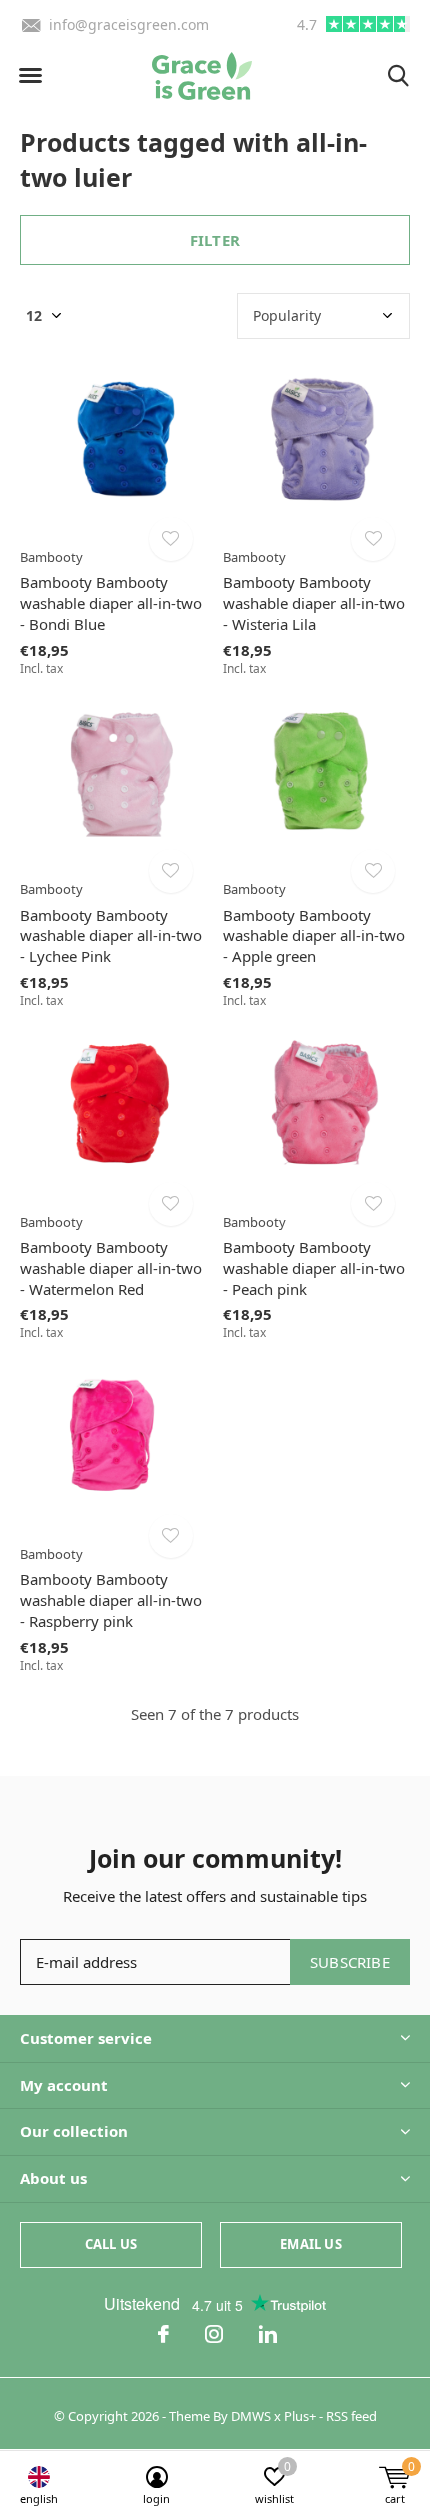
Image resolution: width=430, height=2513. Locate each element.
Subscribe (350, 1962)
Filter (215, 240)
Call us (111, 2244)
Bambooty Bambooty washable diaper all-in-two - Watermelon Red (111, 1268)
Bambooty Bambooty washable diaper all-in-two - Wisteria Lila (314, 603)
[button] (30, 76)
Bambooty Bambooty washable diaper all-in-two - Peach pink (314, 1268)
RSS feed (351, 2416)
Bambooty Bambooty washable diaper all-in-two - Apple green (314, 936)
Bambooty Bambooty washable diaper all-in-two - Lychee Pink (111, 936)
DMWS (251, 2416)
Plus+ (300, 2416)
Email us (310, 2244)
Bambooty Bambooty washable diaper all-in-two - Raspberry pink (111, 1600)
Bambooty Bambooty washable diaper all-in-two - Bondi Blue (111, 603)
